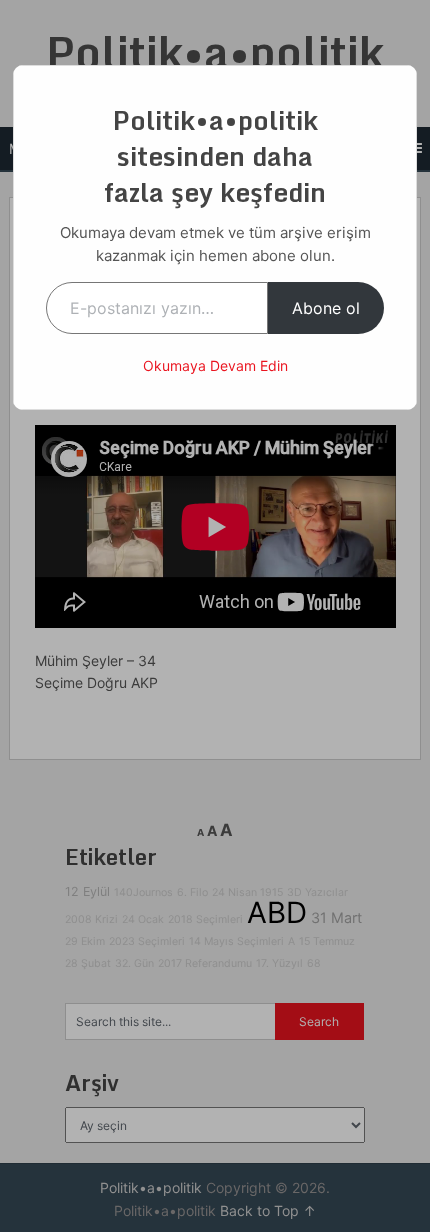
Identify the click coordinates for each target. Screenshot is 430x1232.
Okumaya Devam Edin (215, 365)
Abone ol (326, 308)
